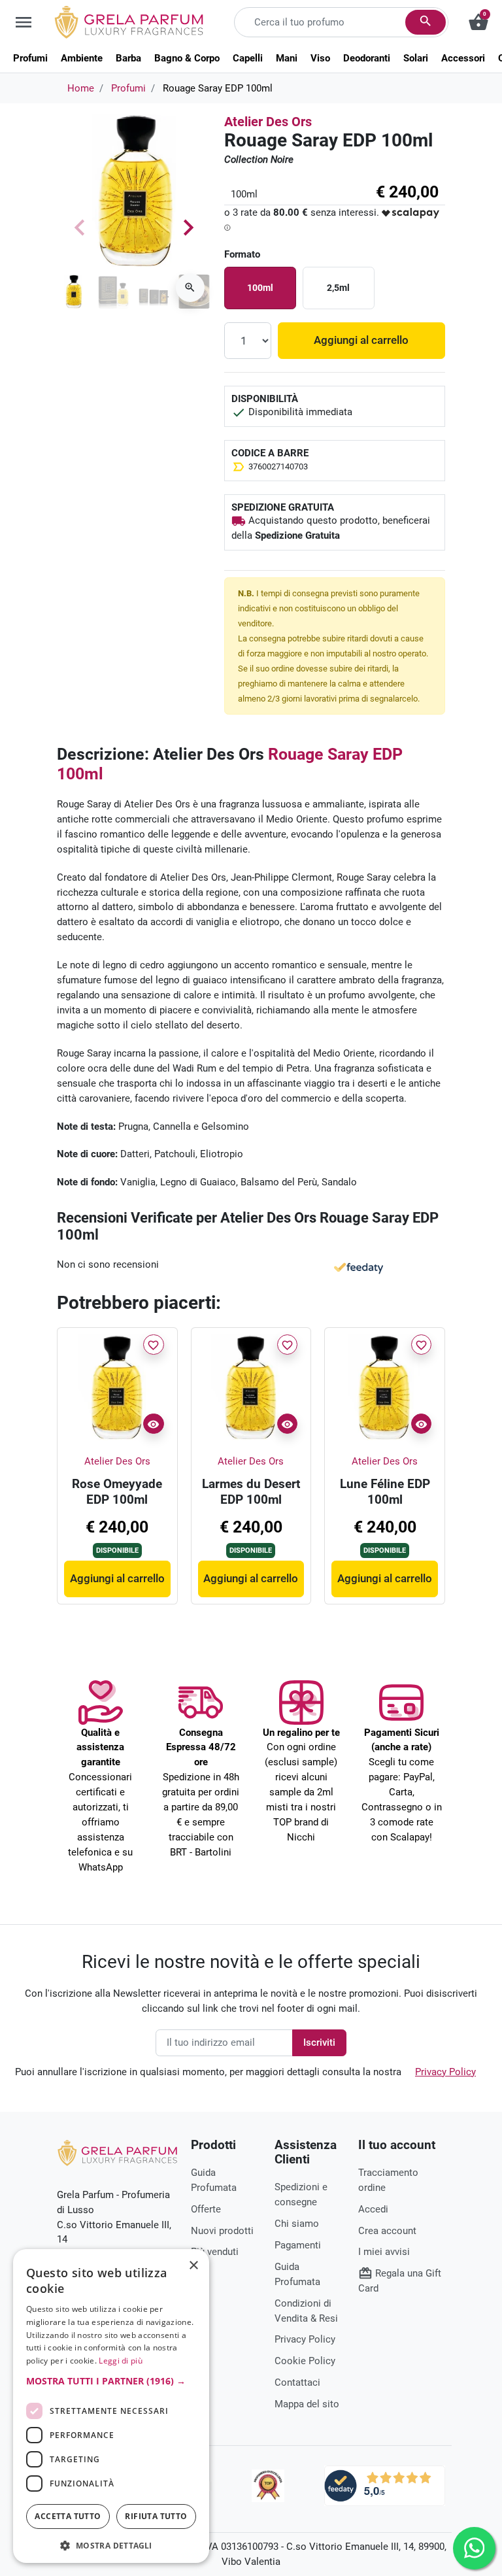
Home (81, 88)
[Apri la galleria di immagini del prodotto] (190, 288)
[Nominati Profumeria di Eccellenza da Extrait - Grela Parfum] (268, 2486)
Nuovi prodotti (222, 2231)
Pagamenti (298, 2245)
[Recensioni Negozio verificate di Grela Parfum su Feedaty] (385, 2485)
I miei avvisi (384, 2252)
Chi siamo (297, 2224)
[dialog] (111, 2406)
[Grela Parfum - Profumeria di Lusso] (117, 2152)
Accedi (373, 2209)
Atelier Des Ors (268, 122)
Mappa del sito (307, 2404)
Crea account (387, 2231)
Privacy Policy (445, 2072)
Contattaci (297, 2382)
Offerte (206, 2209)
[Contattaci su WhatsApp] (474, 2548)
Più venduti (215, 2252)
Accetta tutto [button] (68, 2516)
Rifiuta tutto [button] (156, 2516)
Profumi (128, 88)
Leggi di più (121, 2361)
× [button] (194, 2267)
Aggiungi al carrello (361, 340)
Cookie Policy (305, 2361)
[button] (111, 2381)
